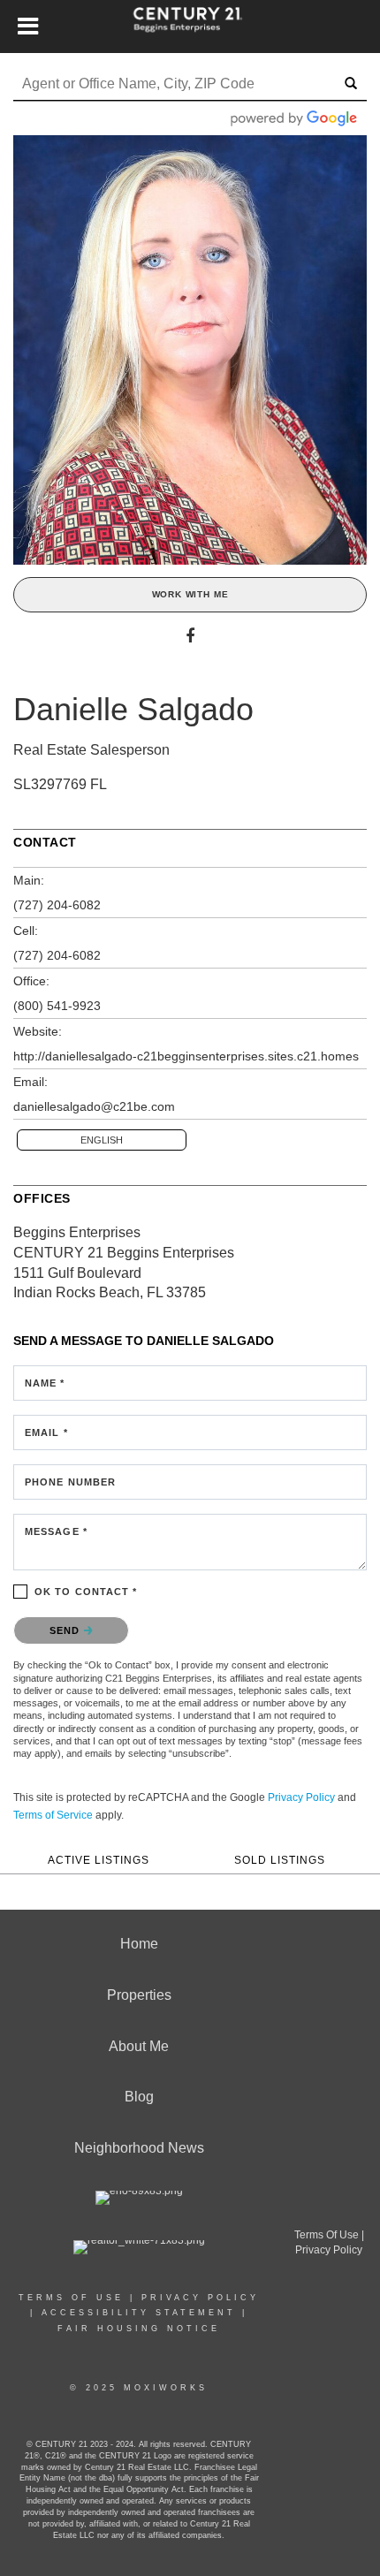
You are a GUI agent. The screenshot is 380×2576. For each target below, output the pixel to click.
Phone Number (70, 1482)
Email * (46, 1432)
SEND (67, 1630)
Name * (45, 1383)
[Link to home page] (190, 27)
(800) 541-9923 (57, 1006)
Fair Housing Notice (139, 2329)
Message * (56, 1531)
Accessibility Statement (139, 2313)
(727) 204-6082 (57, 905)
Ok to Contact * (86, 1592)
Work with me (190, 594)
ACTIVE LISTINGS (99, 1860)
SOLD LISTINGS (280, 1860)
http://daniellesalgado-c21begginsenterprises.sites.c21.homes (186, 1056)
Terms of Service (53, 1815)
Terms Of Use (71, 2298)
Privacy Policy (301, 1797)
